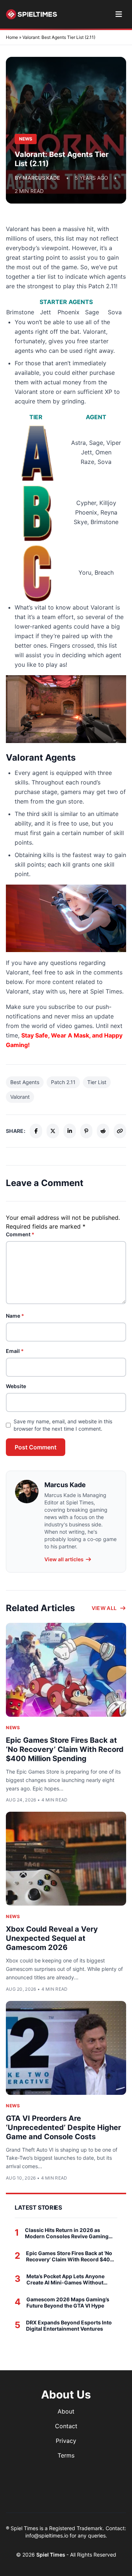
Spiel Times (51, 2555)
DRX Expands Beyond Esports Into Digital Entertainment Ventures (69, 2326)
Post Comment (36, 1447)
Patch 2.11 (63, 1082)
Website (16, 1386)
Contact (66, 2426)
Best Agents (25, 1082)
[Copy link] (120, 1131)
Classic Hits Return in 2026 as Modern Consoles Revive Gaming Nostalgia (67, 2233)
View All (104, 1608)
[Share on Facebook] (36, 1131)
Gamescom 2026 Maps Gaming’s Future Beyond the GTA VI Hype (68, 2303)
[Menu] (119, 14)
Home (12, 37)
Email (15, 1351)
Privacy (66, 2441)
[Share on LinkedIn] (70, 1131)
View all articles (64, 1559)
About (66, 2411)
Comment (20, 1234)
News (13, 1728)
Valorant (20, 1097)
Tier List (97, 1082)
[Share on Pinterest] (87, 1131)
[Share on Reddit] (103, 1131)
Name (15, 1316)
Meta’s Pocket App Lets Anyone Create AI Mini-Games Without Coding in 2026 (65, 2279)
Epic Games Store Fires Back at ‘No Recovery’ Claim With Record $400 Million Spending (65, 1749)
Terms (66, 2455)
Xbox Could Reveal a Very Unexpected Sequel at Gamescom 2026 (52, 1938)
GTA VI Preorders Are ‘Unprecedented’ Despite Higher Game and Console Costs (63, 2127)
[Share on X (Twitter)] (53, 1131)
